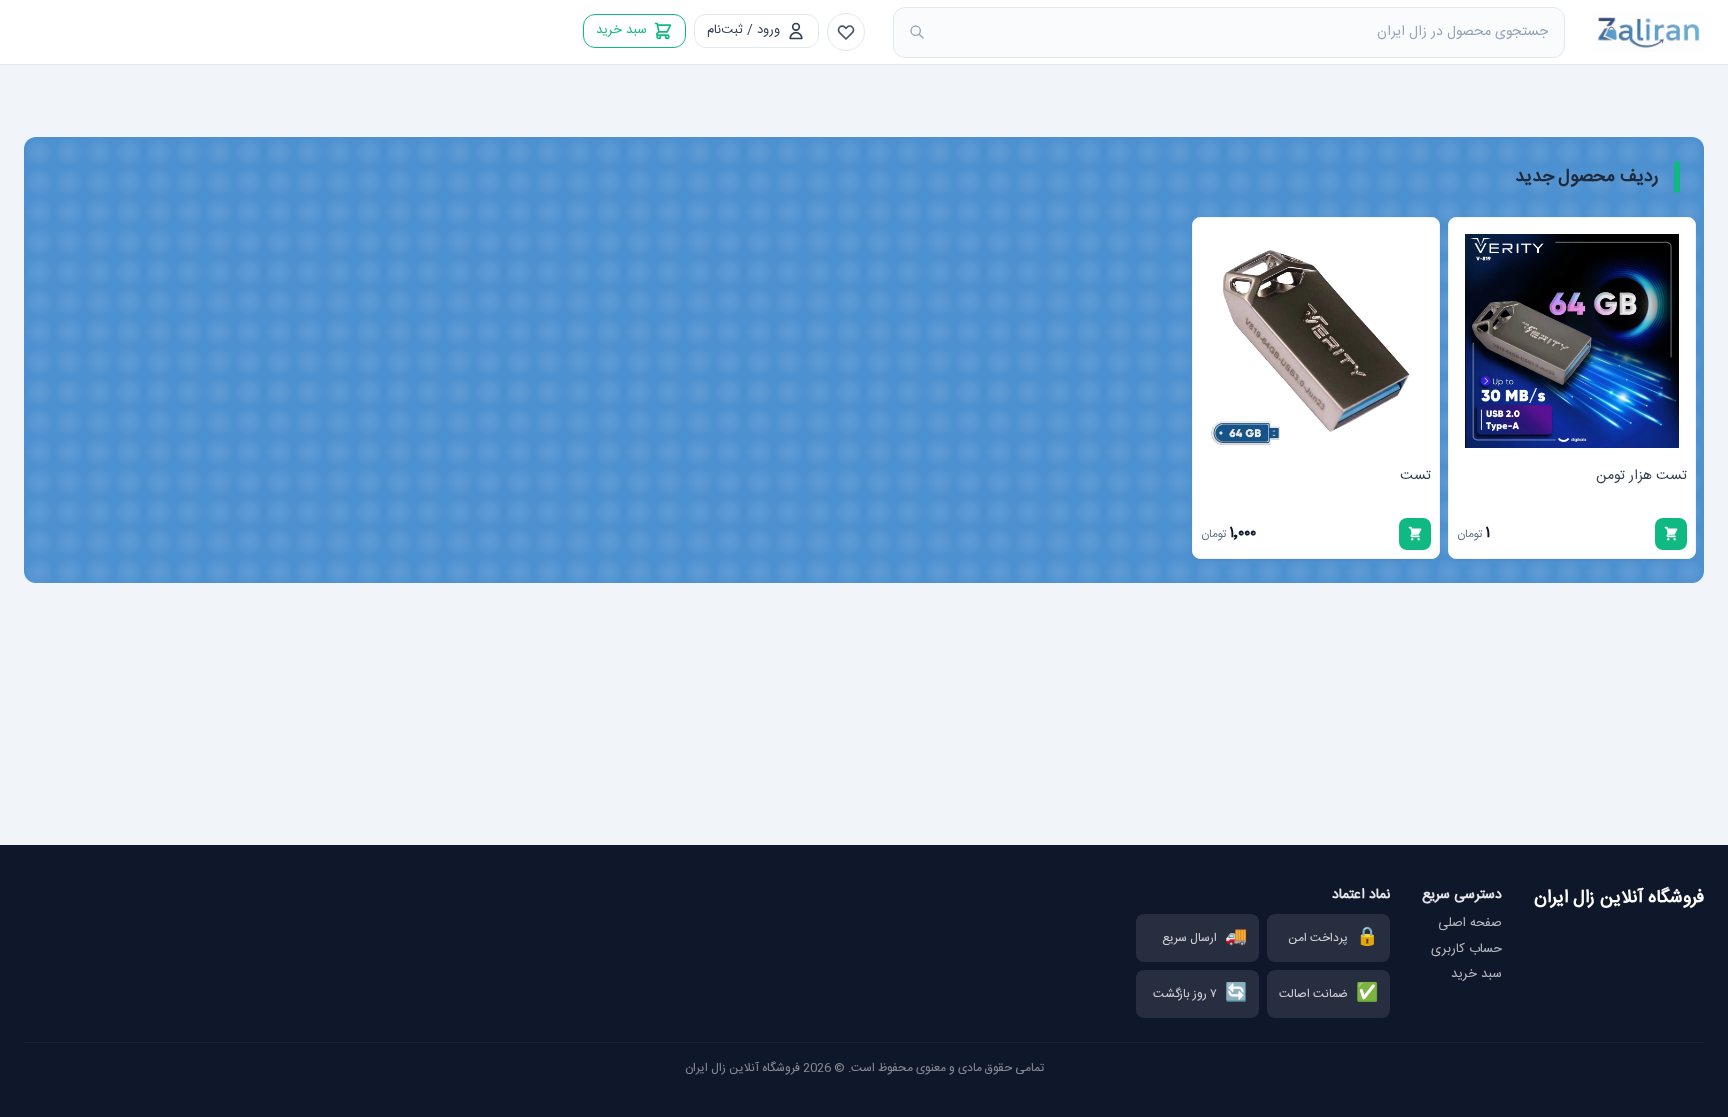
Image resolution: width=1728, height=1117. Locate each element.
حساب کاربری (1466, 950)
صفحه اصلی (1470, 924)
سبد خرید (1476, 975)
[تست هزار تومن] (1572, 341)
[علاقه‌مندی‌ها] (846, 32)
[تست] (1316, 341)
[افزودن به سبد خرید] (1671, 534)
